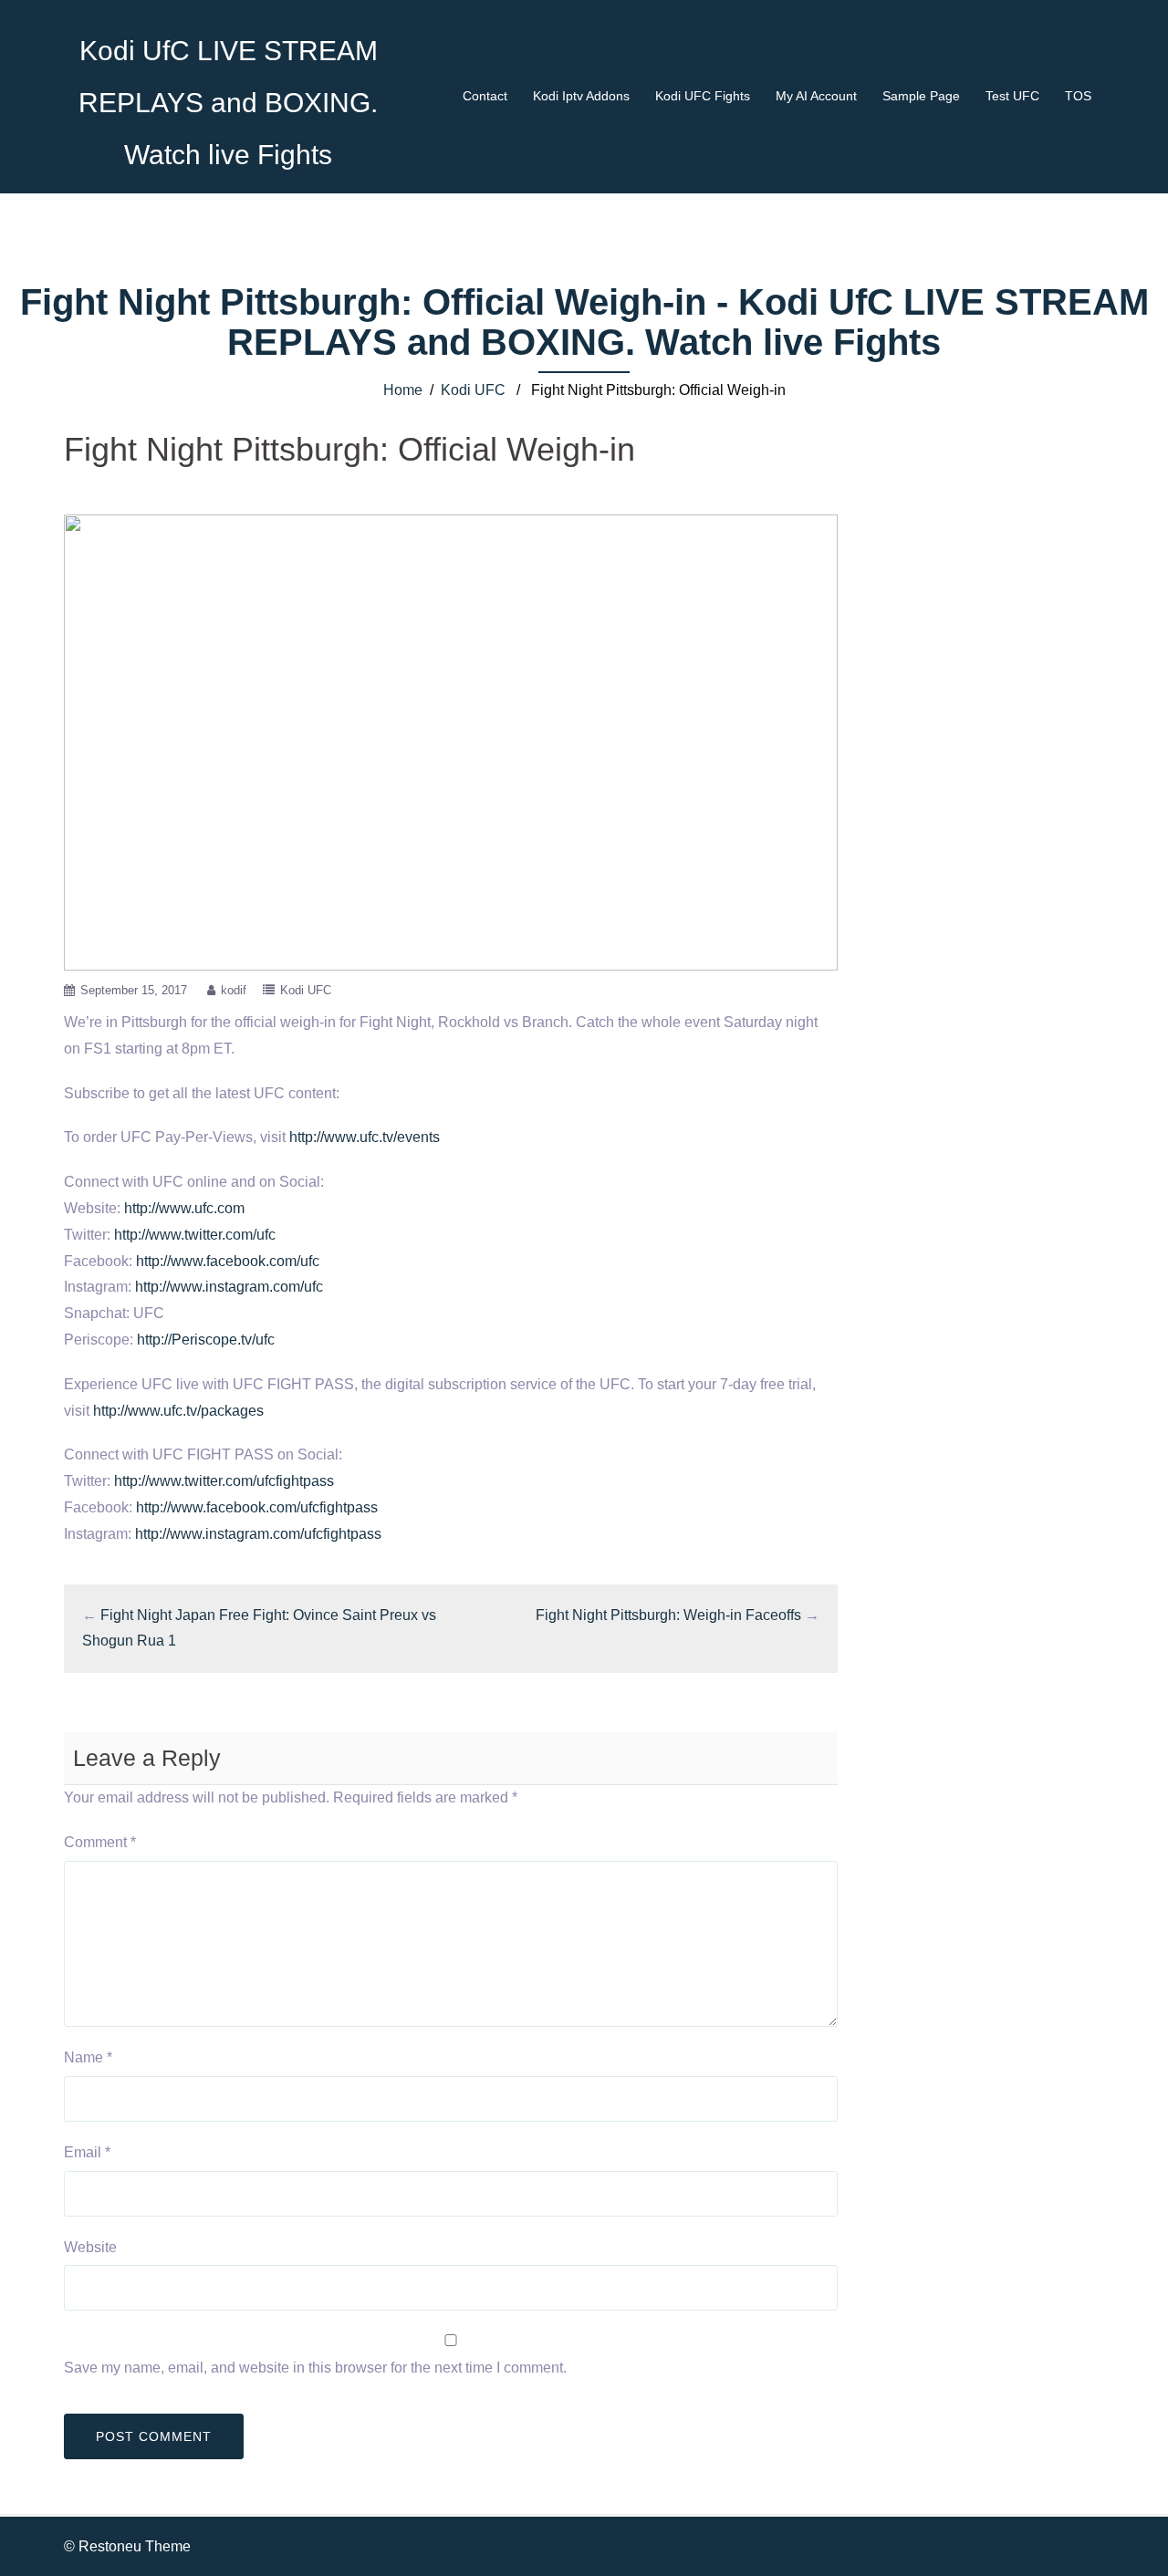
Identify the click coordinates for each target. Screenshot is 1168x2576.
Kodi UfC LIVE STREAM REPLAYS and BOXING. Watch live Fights (228, 103)
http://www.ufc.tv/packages (178, 1411)
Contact (485, 96)
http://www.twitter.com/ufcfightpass (224, 1481)
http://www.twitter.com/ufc (195, 1235)
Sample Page (921, 96)
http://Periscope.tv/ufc (206, 1340)
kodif (234, 990)
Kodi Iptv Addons (581, 96)
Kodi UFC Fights (703, 96)
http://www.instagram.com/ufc (229, 1287)
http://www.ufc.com (184, 1208)
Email (87, 2152)
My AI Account (816, 96)
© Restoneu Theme (127, 2546)
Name (88, 2057)
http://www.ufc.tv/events (365, 1137)
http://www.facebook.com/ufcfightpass (257, 1507)
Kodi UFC (473, 390)
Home (403, 390)
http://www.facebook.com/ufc (228, 1261)
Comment (100, 1842)
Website (90, 2247)
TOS (1078, 96)
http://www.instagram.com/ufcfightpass (258, 1534)
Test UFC (1012, 96)
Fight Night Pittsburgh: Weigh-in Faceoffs (668, 1615)
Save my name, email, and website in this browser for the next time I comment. (315, 2368)
